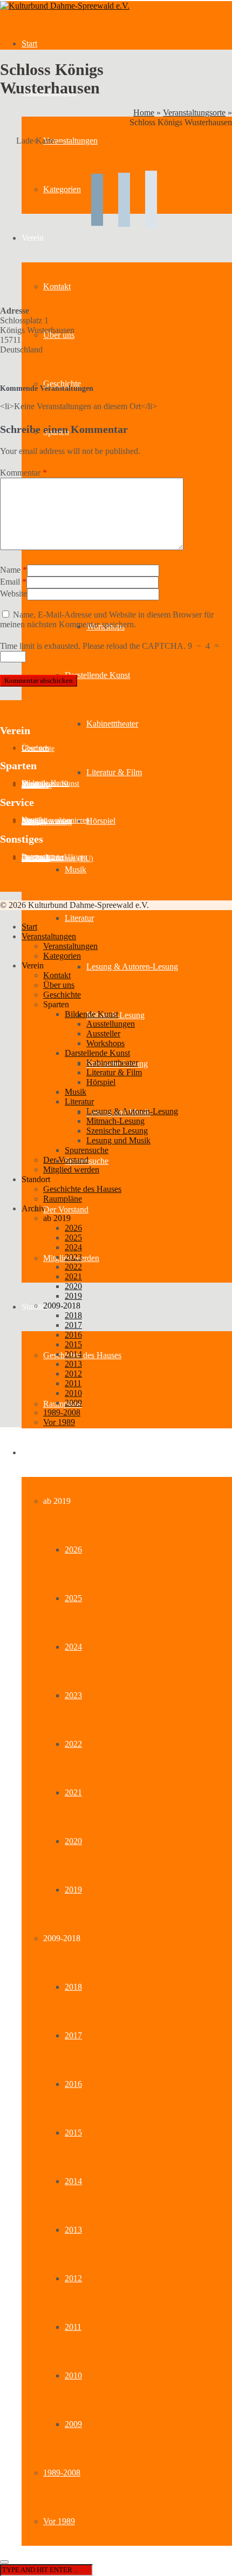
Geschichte (62, 384)
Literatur (79, 918)
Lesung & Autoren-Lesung (132, 967)
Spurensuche (87, 1150)
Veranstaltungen (49, 936)
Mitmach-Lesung (115, 1121)
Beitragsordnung (47, 822)
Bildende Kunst (91, 1014)
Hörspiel (101, 821)
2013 (73, 2230)
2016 (73, 2084)
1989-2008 (62, 2473)
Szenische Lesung (117, 1131)
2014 (73, 2181)
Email (10, 582)
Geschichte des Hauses (82, 1355)
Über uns (59, 985)
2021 (73, 1792)
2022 (73, 1744)
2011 (73, 2327)
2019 (73, 1890)
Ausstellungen (111, 1024)
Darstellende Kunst (97, 675)
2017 (73, 2035)
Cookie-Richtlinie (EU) (57, 859)
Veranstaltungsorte (194, 113)
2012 (73, 2278)
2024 (73, 1647)
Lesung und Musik (118, 1140)
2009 (73, 2424)
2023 (73, 1695)
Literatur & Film (114, 772)
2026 (73, 1550)
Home (144, 113)
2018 (73, 1987)
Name (10, 570)
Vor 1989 (59, 2521)
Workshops (105, 1043)
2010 (73, 2375)
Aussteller (37, 785)
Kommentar (23, 473)
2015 (73, 2133)
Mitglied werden (71, 1170)
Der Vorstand (66, 1209)
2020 (73, 1841)
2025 (73, 1598)
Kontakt (57, 975)
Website (13, 594)
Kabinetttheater (112, 724)
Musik (76, 869)
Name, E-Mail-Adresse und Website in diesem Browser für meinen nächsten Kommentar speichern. (107, 619)
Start (29, 43)
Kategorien (62, 956)
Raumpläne (63, 1404)
